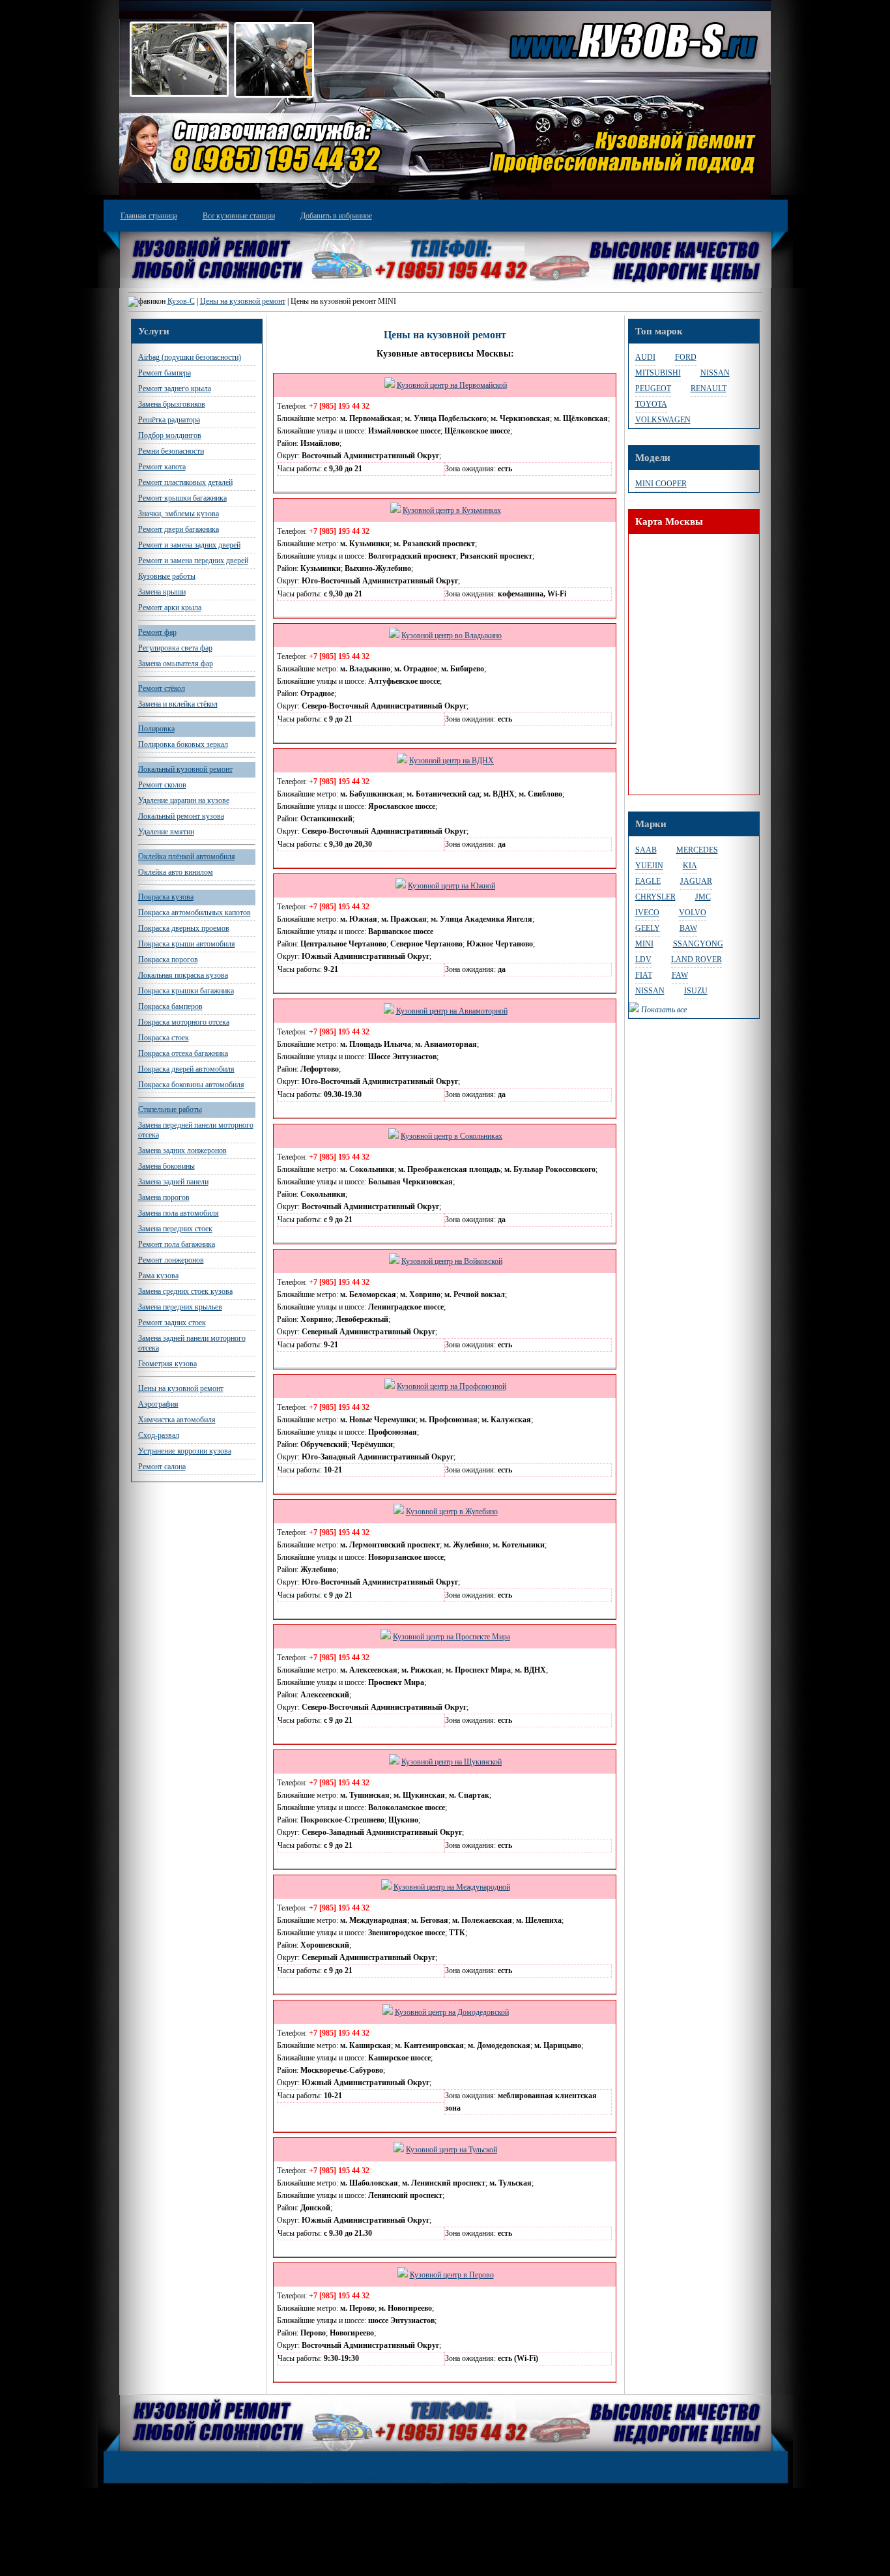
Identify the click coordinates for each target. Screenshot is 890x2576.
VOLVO (693, 913)
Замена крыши (162, 592)
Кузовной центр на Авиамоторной (452, 1011)
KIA (690, 866)
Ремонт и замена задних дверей (189, 545)
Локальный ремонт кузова (181, 816)
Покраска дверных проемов (184, 928)
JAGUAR (696, 881)
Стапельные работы (170, 1109)
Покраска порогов (168, 959)
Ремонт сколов (162, 785)
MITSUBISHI (658, 373)
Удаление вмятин (166, 832)
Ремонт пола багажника (177, 1244)
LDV (643, 959)
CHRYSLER (655, 897)
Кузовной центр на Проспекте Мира (452, 1637)
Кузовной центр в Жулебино (452, 1512)
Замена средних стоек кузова (185, 1291)
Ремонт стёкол (162, 688)
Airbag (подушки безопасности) (190, 357)
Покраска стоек (164, 1038)
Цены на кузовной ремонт (243, 301)
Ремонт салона (162, 1467)
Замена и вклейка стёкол (178, 704)
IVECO (647, 913)
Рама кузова (158, 1276)
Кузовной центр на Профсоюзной (452, 1386)
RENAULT (709, 388)
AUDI (645, 357)
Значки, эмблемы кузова (179, 514)
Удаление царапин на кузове (184, 800)
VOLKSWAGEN (663, 420)
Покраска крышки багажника (186, 991)
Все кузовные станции (239, 216)
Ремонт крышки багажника (182, 498)
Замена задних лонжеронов (182, 1150)
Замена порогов (164, 1197)
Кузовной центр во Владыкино (452, 636)
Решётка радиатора (169, 420)
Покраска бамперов (170, 1006)
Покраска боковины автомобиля (191, 1085)
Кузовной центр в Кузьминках (452, 510)
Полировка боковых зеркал (183, 744)
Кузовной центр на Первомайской (452, 385)
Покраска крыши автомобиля (187, 944)
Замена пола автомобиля (179, 1213)
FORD (686, 357)
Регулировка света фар (175, 648)
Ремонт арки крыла (170, 607)
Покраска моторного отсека (184, 1022)
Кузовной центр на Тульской (452, 2150)
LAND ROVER (696, 959)
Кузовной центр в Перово (452, 2275)
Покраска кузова (166, 897)
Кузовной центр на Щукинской (452, 1762)
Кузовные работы (167, 576)
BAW (688, 928)
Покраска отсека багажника (183, 1053)
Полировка (156, 729)
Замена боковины (166, 1166)
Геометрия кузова (167, 1364)
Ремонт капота (162, 467)
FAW (680, 975)
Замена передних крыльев (180, 1307)
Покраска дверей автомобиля (186, 1069)
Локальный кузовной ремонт (185, 769)
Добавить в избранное (336, 216)
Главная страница (149, 216)
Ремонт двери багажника (179, 529)
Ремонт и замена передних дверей (193, 561)
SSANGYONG (698, 944)
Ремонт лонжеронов (171, 1260)
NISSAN (715, 373)
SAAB (646, 850)
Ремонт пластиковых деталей (185, 482)
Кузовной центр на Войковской (452, 1261)
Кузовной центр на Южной (452, 886)
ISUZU (696, 991)
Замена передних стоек (175, 1229)
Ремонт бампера (165, 373)
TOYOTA (651, 404)
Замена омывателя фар (176, 664)
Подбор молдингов (170, 435)
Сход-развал (159, 1435)
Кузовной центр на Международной (452, 1887)
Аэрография (158, 1404)
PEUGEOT (653, 388)
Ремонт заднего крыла (175, 388)
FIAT (644, 975)
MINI (644, 944)
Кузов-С (181, 301)
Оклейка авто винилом (176, 872)
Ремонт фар (157, 632)
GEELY (648, 928)
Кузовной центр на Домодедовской (452, 2012)
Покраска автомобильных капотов (194, 913)
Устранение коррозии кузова (185, 1451)
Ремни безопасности (171, 451)
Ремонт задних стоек (172, 1323)
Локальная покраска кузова (183, 975)
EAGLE (648, 881)
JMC (703, 897)
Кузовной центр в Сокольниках (452, 1136)
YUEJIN (649, 866)
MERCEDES (697, 850)
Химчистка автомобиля (177, 1420)
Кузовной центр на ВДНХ (452, 761)
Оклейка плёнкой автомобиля (187, 856)
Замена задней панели (173, 1182)
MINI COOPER (661, 484)
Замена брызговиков (172, 404)
